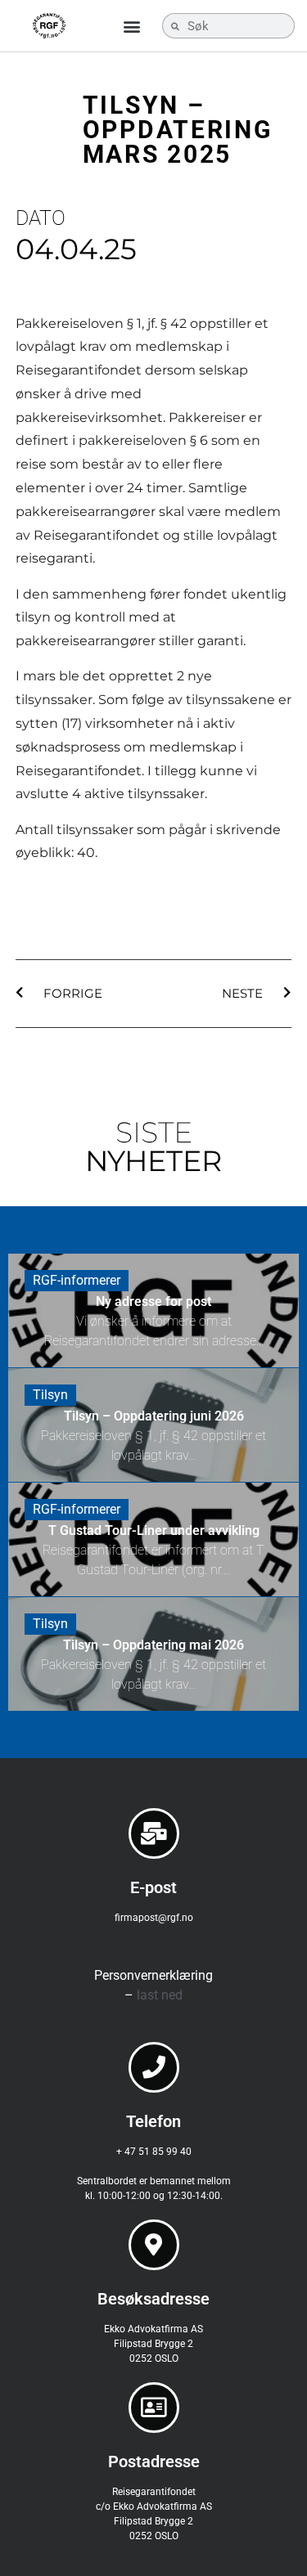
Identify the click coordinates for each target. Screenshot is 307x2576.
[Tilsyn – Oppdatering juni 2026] (153, 1425)
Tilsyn (50, 1395)
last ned (160, 1995)
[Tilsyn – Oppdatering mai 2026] (153, 1654)
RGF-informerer (77, 1280)
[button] (132, 26)
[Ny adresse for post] (153, 1310)
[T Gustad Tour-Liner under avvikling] (153, 1539)
